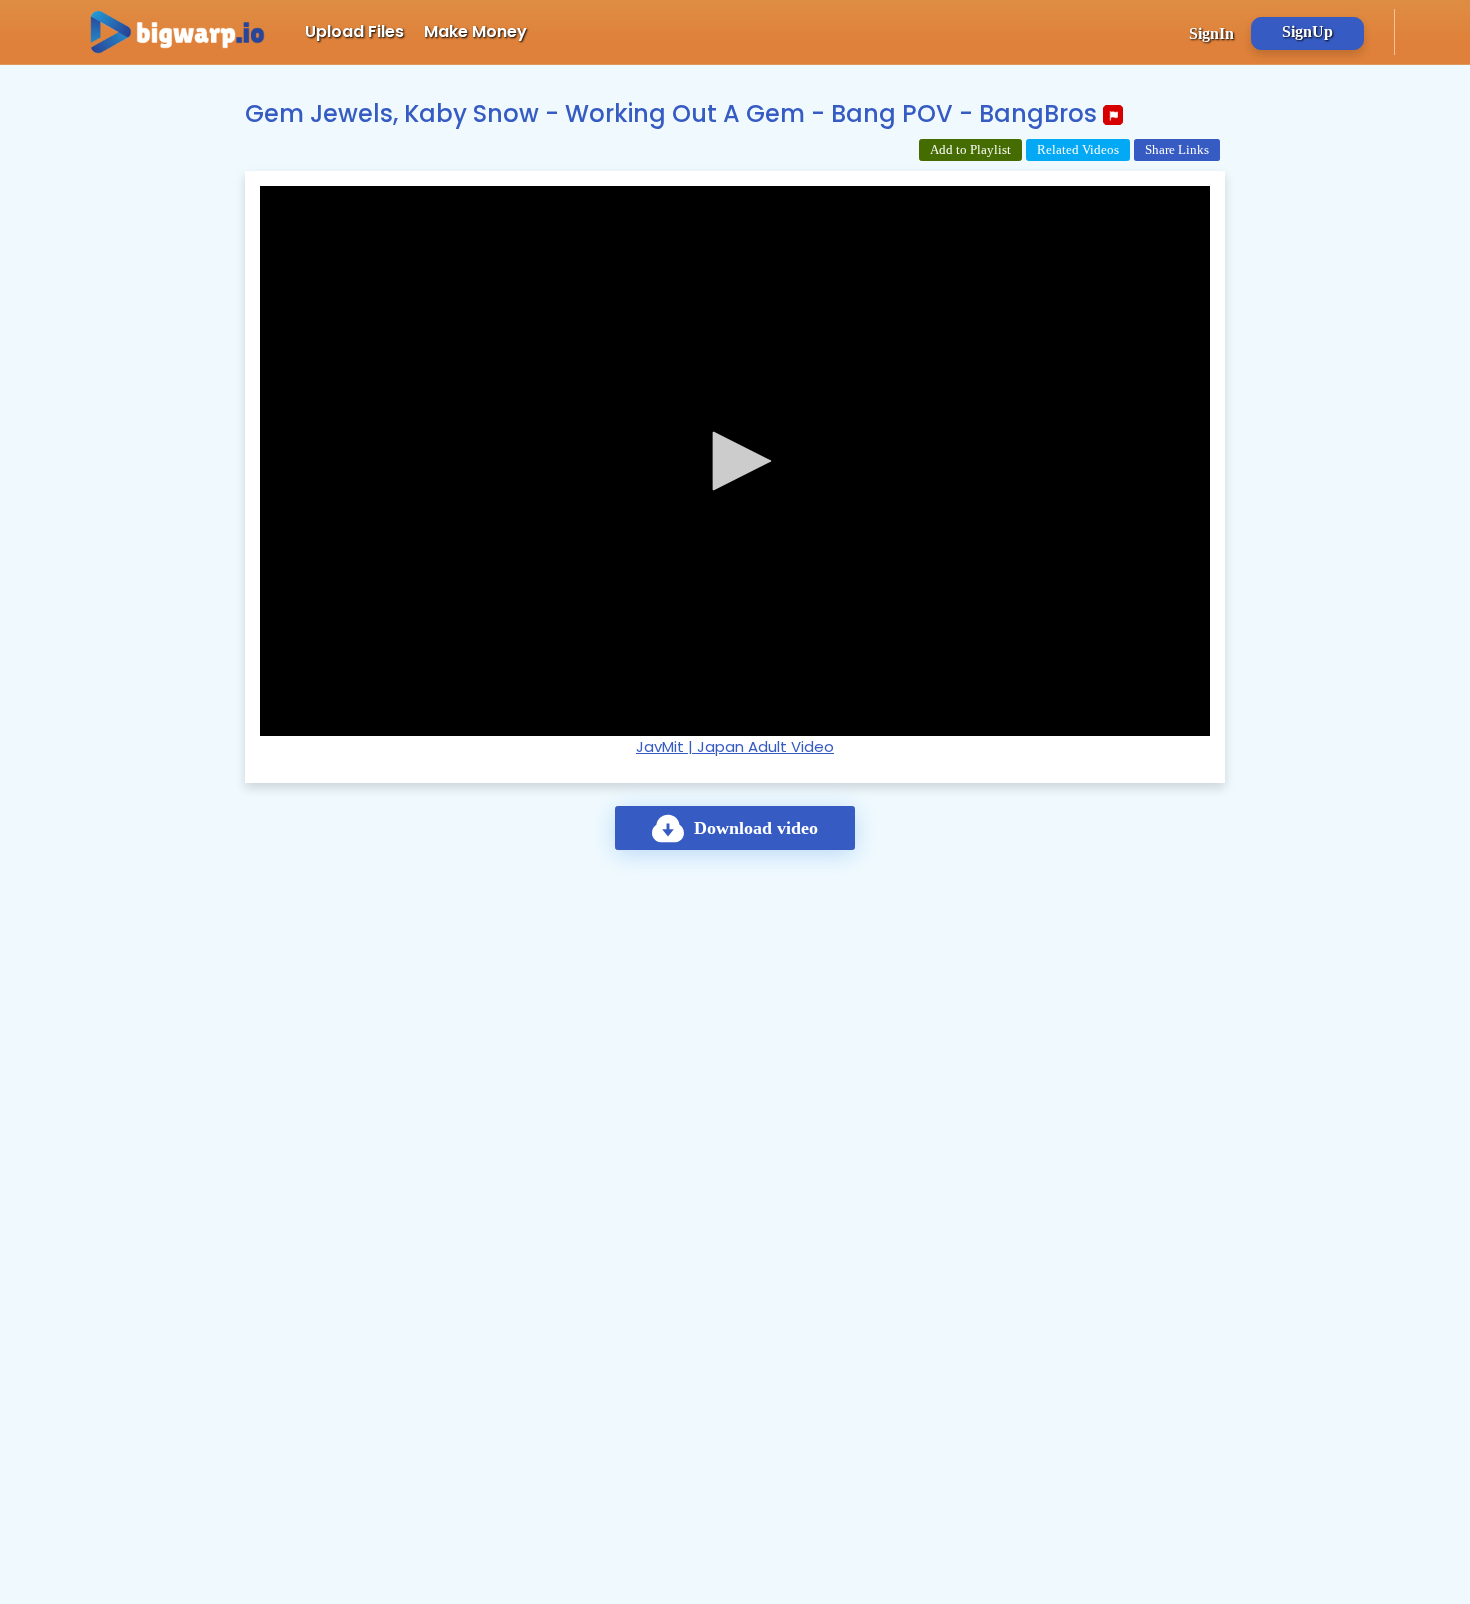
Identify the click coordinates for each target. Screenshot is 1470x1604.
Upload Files (354, 31)
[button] (735, 461)
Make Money (475, 31)
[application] (735, 461)
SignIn (1211, 33)
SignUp (1307, 31)
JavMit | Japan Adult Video (735, 746)
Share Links (1177, 149)
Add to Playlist (970, 149)
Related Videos (1078, 149)
